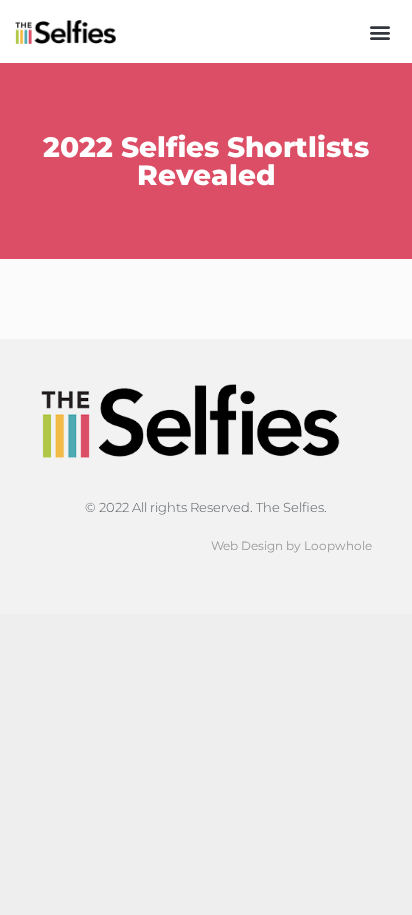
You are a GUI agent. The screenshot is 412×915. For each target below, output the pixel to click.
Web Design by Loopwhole (291, 545)
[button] (380, 31)
